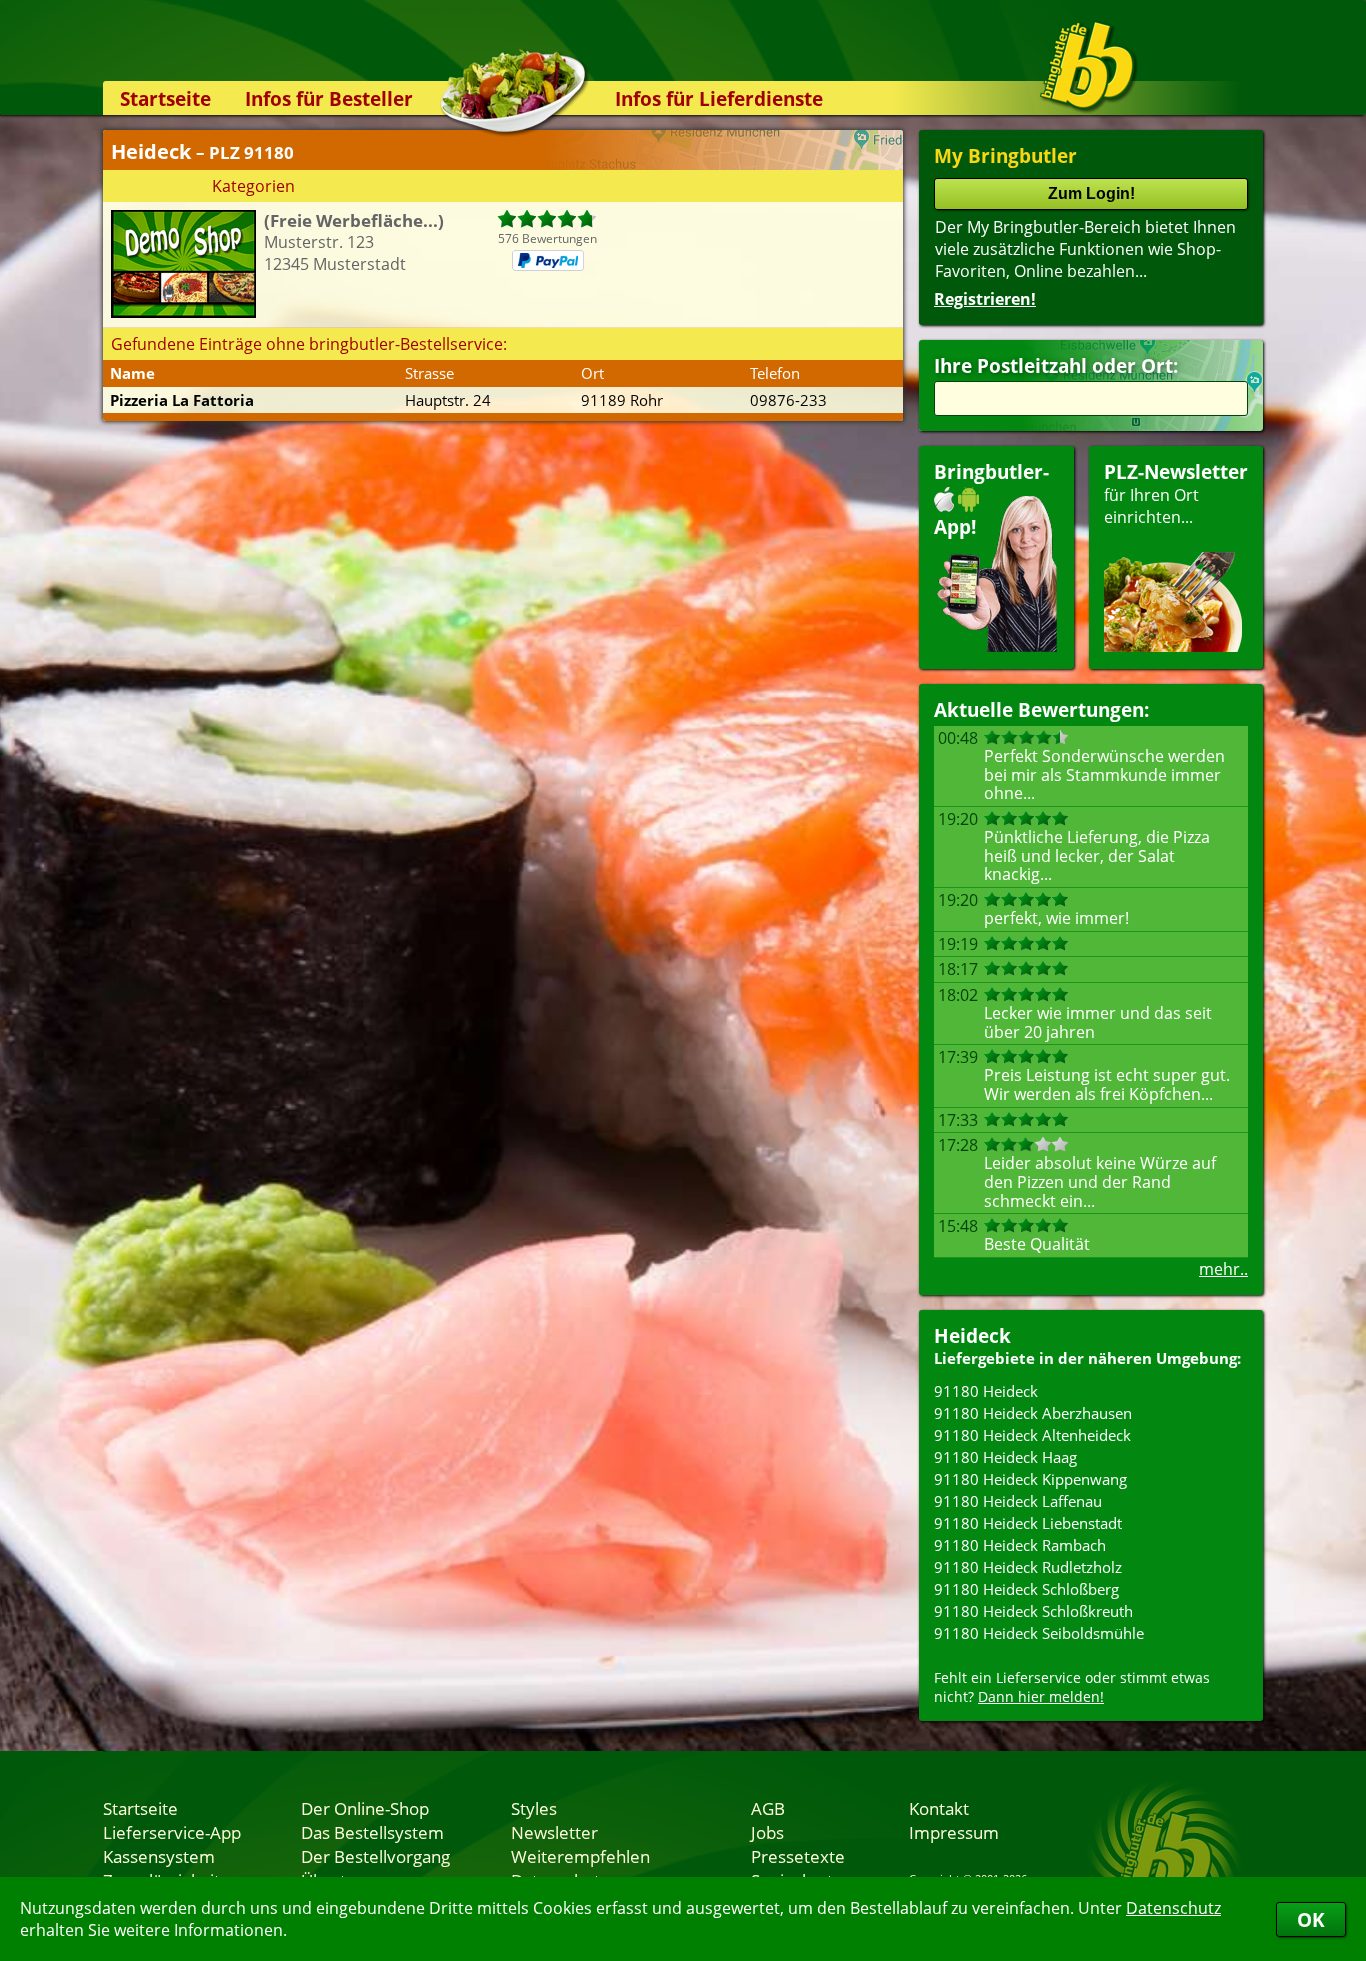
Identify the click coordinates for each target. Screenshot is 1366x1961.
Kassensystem (159, 1856)
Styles (534, 1808)
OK (1311, 1919)
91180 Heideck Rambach (1020, 1545)
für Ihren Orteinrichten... (1176, 493)
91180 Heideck (986, 1391)
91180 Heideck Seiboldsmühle (1039, 1633)
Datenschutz (1173, 1908)
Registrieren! (985, 299)
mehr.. (1223, 1269)
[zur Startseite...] (1087, 66)
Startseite (165, 98)
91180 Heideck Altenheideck (1032, 1435)
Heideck (972, 1335)
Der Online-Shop (365, 1808)
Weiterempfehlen (580, 1856)
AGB (768, 1808)
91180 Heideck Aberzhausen (1033, 1413)
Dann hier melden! (1041, 1696)
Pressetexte (798, 1856)
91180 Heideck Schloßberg (1026, 1589)
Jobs (767, 1832)
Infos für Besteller (329, 98)
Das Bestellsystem (372, 1832)
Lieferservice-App (172, 1832)
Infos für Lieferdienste (719, 98)
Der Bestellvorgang (375, 1856)
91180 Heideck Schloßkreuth (1033, 1611)
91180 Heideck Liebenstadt (1028, 1523)
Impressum (954, 1832)
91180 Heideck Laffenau (1018, 1501)
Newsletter (554, 1832)
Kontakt (939, 1808)
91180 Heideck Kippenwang (1030, 1479)
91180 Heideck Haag (1005, 1457)
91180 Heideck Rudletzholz (1028, 1567)
